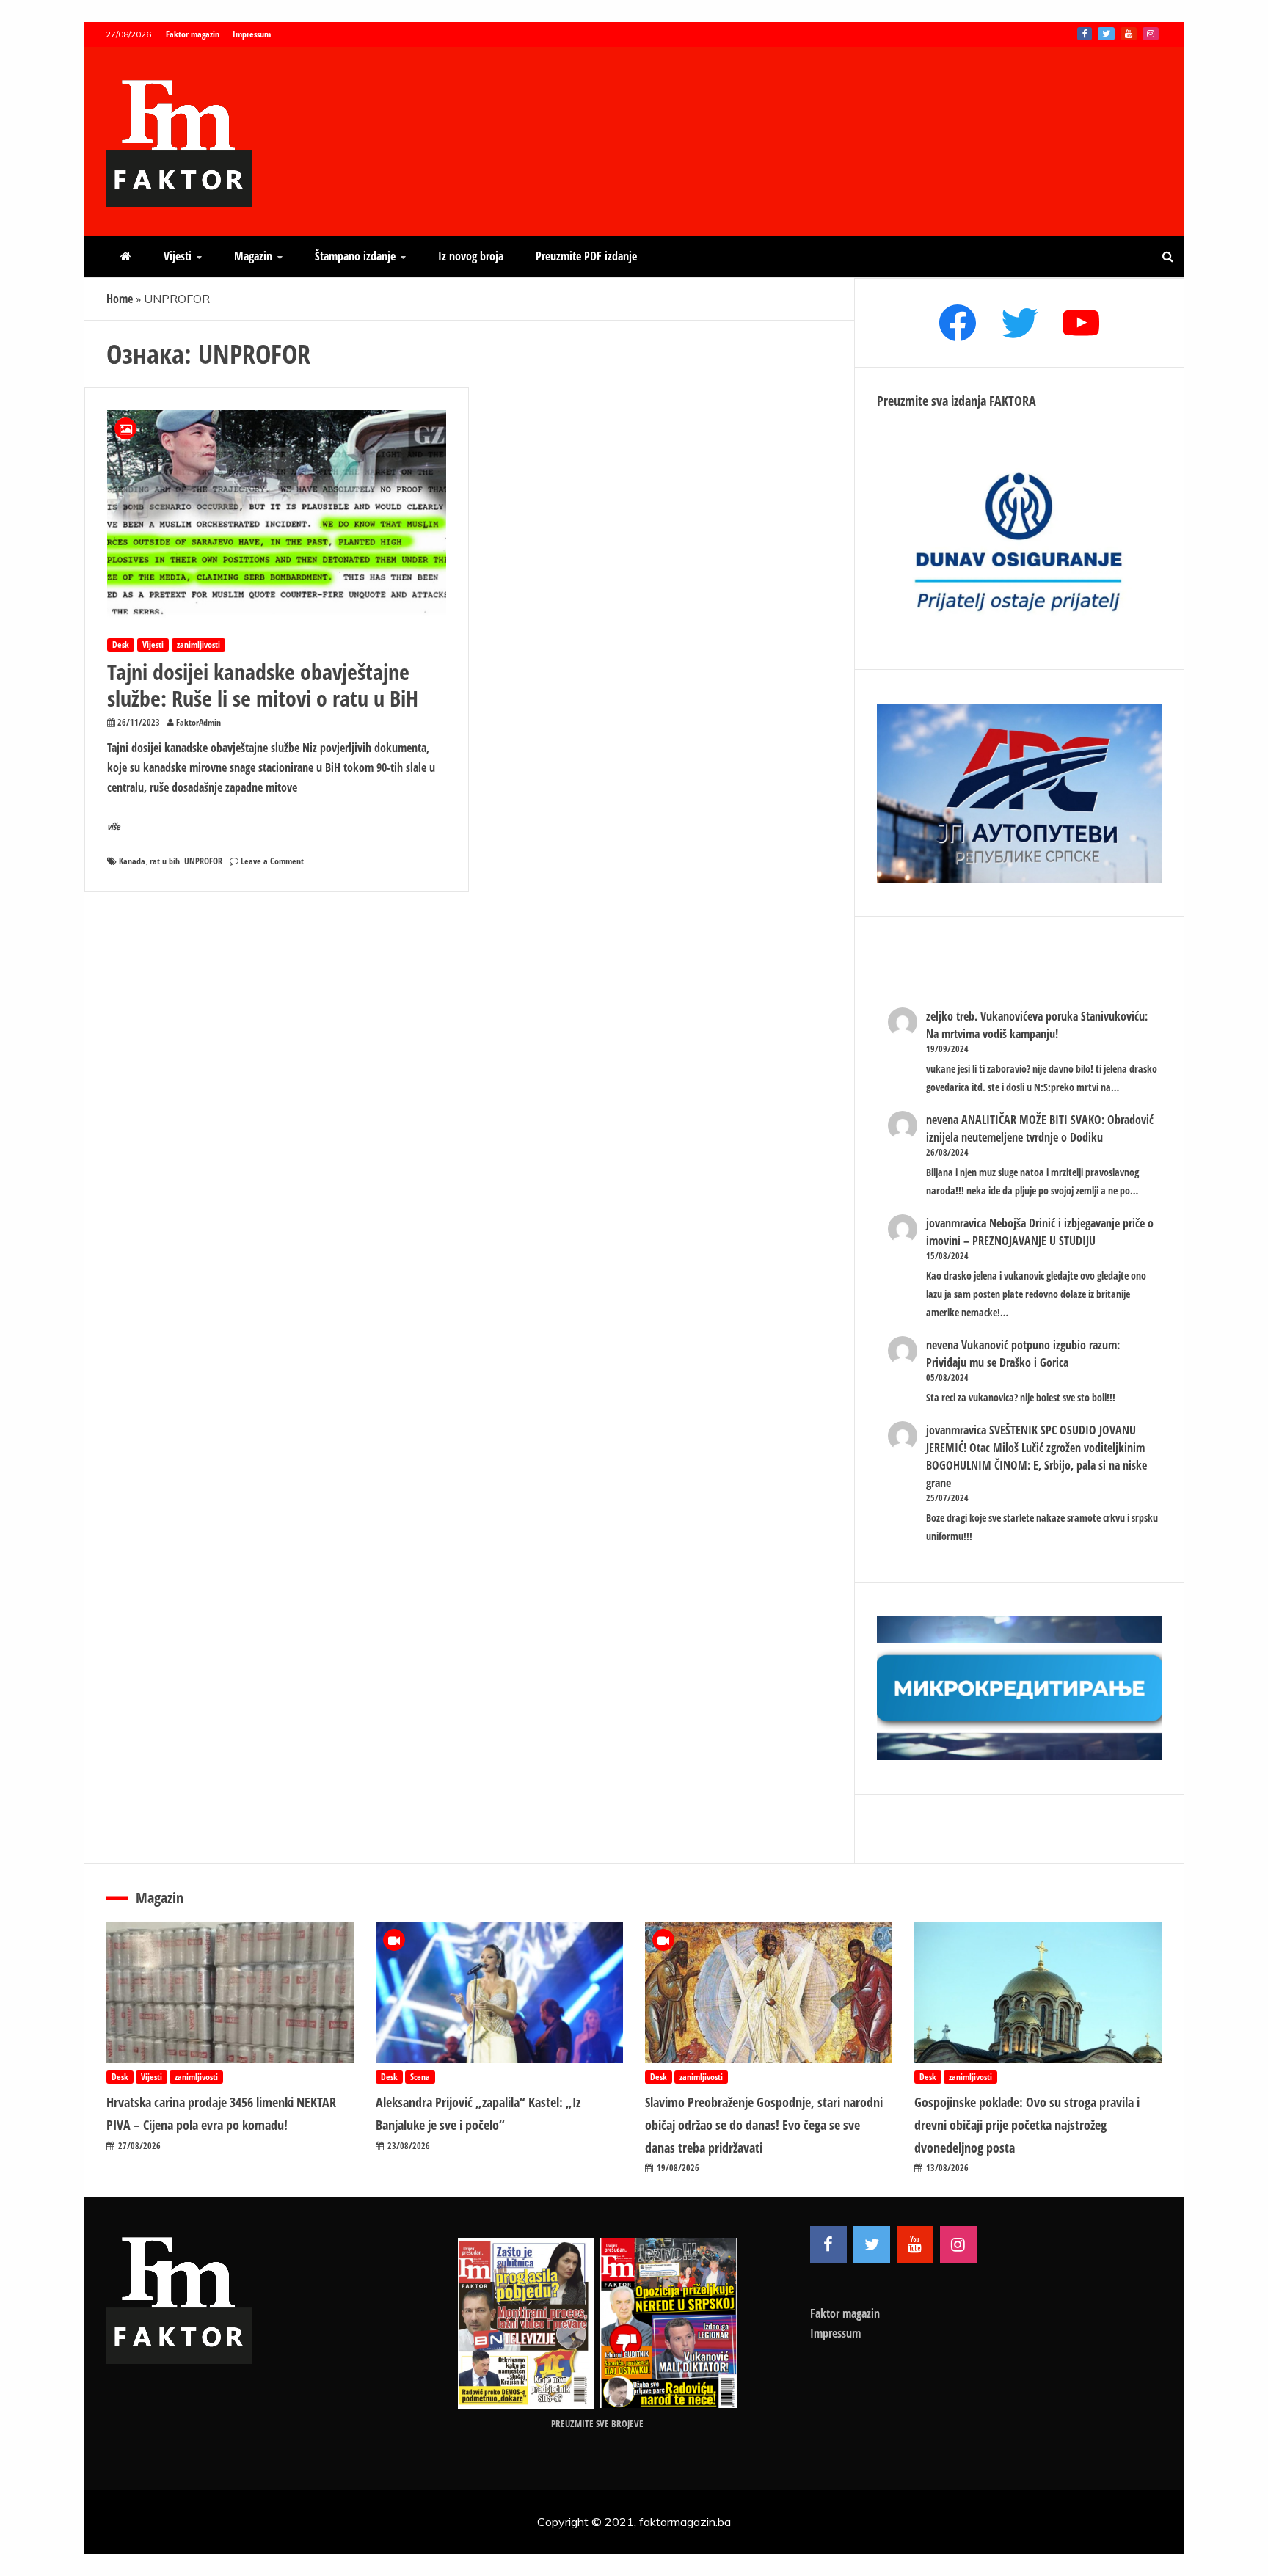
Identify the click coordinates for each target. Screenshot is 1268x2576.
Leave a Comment (272, 861)
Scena (420, 2077)
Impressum (252, 34)
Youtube (1129, 34)
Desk (121, 645)
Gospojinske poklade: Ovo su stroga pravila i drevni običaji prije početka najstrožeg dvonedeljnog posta (1027, 2124)
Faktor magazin (193, 34)
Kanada (132, 861)
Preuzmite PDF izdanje (586, 256)
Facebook (1085, 34)
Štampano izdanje (355, 256)
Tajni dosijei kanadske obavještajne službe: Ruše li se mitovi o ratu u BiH (263, 685)
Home (120, 299)
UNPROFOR (203, 861)
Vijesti (178, 256)
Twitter (1106, 34)
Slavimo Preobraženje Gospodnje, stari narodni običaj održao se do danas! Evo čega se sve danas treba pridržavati (764, 2124)
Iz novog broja (471, 256)
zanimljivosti (198, 645)
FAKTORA (1013, 401)
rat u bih (165, 861)
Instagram (1151, 34)
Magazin (253, 256)
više (114, 827)
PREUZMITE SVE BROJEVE (597, 2423)
